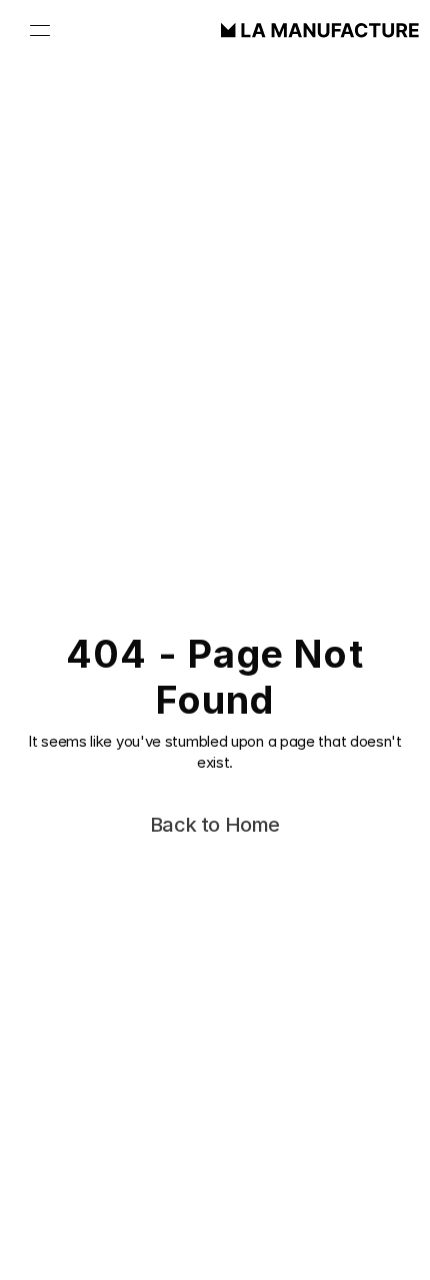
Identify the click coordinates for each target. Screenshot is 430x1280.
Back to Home (215, 826)
